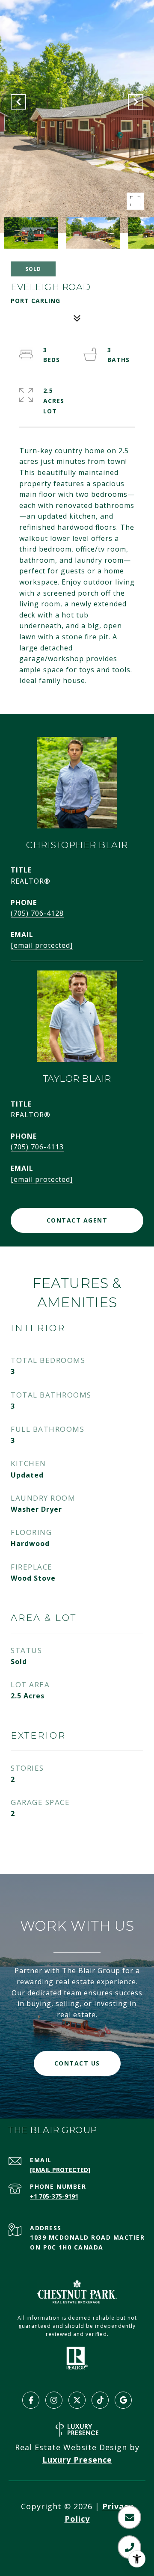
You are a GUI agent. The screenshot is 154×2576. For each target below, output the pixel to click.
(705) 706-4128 (37, 913)
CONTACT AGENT (77, 1220)
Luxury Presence (77, 2460)
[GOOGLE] (123, 2400)
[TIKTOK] (100, 2400)
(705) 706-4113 (37, 1147)
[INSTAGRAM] (54, 2400)
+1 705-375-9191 (54, 2196)
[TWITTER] (77, 2400)
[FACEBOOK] (31, 2400)
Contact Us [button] (77, 2063)
